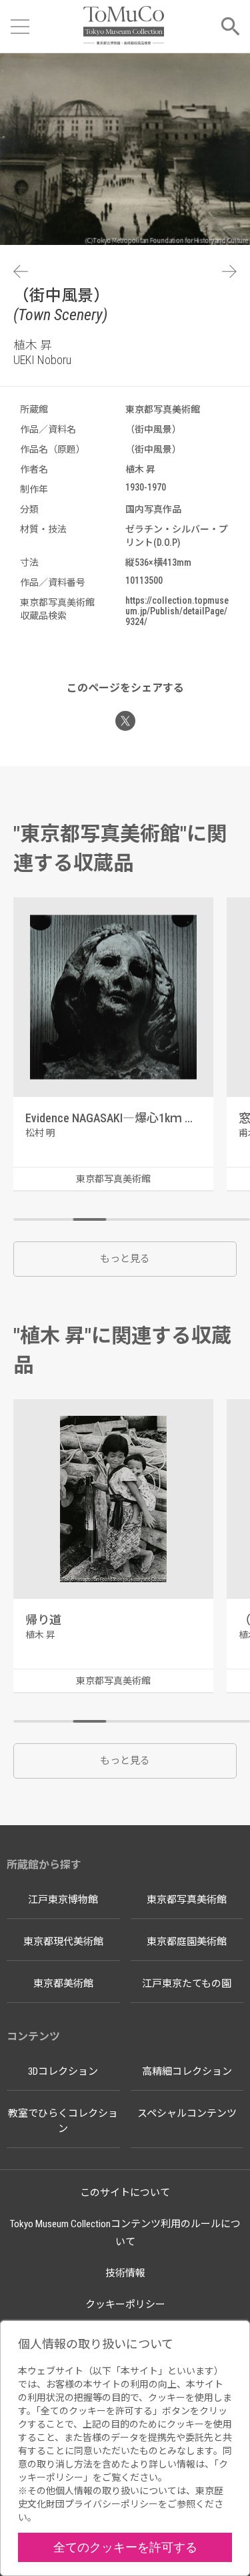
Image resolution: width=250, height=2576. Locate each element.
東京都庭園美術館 (187, 1942)
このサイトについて (125, 2193)
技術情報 (125, 2273)
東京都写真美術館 (187, 1900)
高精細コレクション (187, 2071)
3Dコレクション (63, 2071)
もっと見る (125, 1259)
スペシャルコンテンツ (187, 2113)
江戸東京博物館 (63, 1900)
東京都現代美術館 (63, 1942)
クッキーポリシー (125, 2304)
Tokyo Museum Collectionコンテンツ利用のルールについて (125, 2233)
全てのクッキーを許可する (125, 2547)
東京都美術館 (63, 1984)
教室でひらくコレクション (63, 2121)
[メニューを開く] (20, 27)
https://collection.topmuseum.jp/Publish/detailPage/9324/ (177, 611)
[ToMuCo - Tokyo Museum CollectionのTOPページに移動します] (124, 26)
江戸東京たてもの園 (187, 1984)
